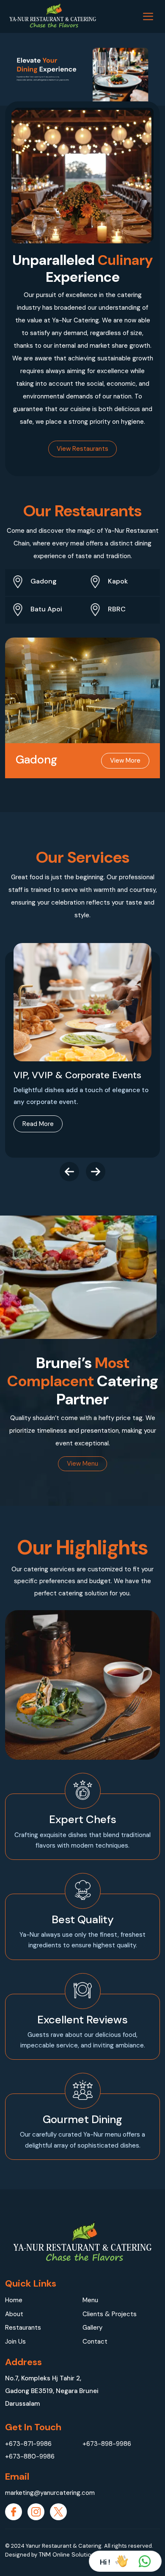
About (14, 2314)
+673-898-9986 (107, 2444)
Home (14, 2300)
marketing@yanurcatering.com (44, 2493)
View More (125, 761)
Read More (38, 1124)
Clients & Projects (110, 2314)
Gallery (92, 2328)
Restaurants (23, 2328)
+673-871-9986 (28, 2444)
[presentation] (69, 1172)
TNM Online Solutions (68, 2554)
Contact (95, 2342)
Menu (90, 2300)
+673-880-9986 (30, 2456)
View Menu (82, 1464)
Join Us (15, 2342)
